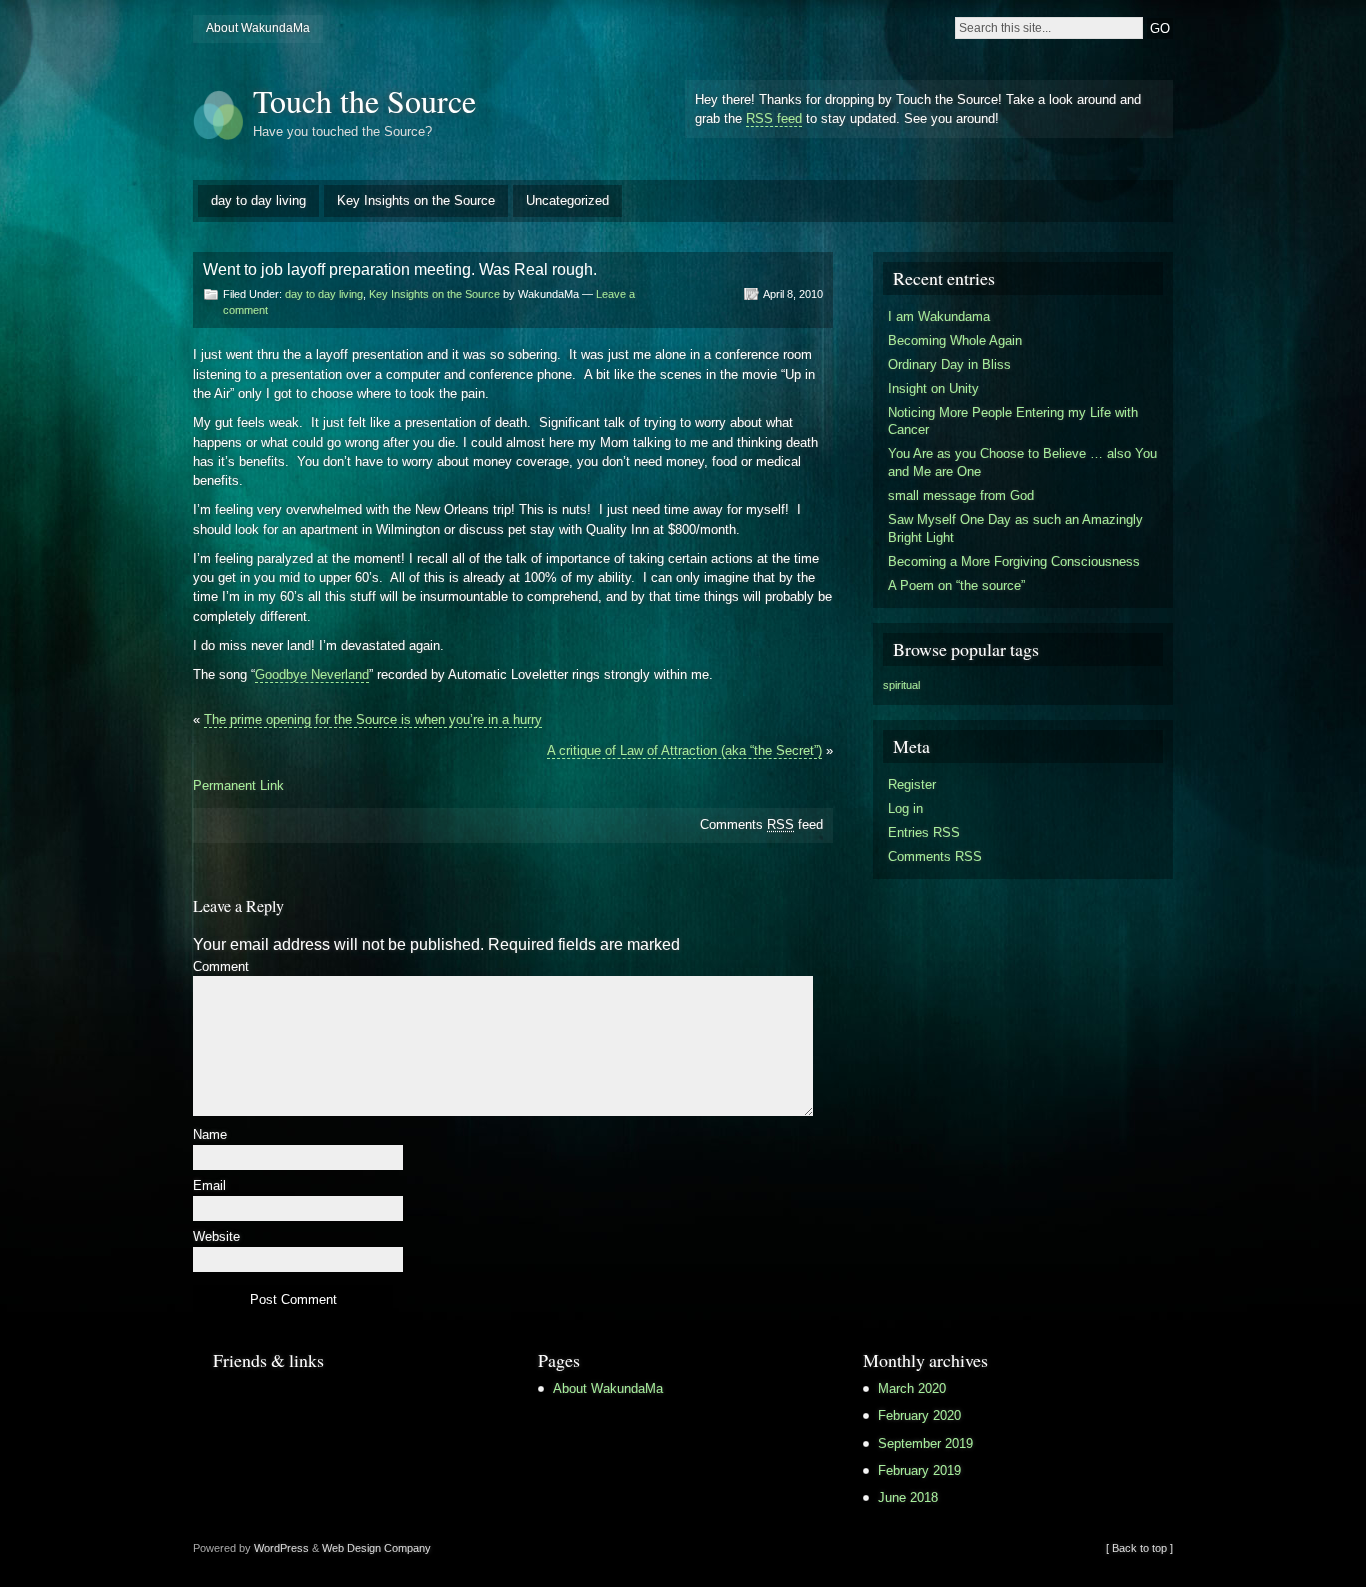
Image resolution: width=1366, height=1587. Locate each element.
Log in (905, 808)
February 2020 (919, 1415)
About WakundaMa (258, 28)
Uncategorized (567, 200)
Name (210, 1135)
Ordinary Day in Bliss (949, 364)
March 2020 (912, 1388)
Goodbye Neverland (312, 674)
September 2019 (925, 1443)
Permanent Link (238, 785)
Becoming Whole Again (955, 340)
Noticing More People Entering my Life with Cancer (1013, 421)
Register (912, 784)
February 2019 (919, 1470)
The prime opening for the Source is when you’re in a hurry (373, 719)
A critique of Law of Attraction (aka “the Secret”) (684, 750)
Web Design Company (376, 1548)
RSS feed (774, 118)
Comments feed (761, 824)
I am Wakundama (939, 316)
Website (216, 1237)
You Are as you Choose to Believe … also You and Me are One (1022, 462)
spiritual (901, 685)
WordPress (281, 1548)
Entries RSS (924, 832)
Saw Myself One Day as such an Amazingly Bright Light (1015, 528)
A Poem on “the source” (956, 585)
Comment (221, 967)
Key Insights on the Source (416, 200)
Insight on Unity (933, 388)
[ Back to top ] (1139, 1548)
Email (209, 1186)
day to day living (258, 200)
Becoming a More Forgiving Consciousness (1014, 561)
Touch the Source (364, 100)
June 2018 (908, 1497)
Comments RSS (935, 856)
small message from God (961, 495)
